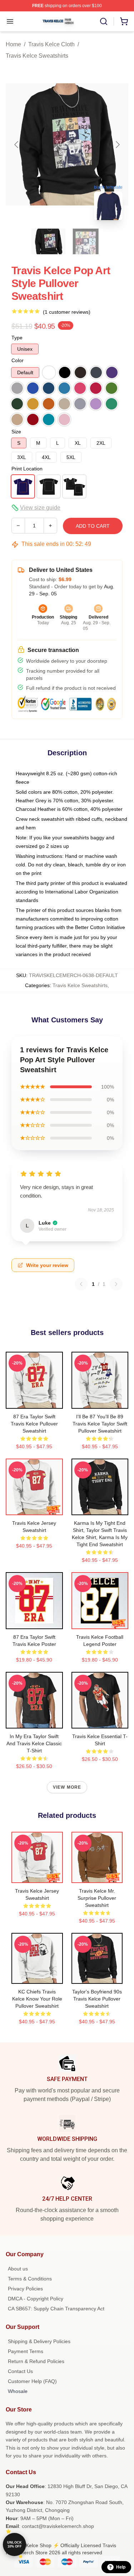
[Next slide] (117, 145)
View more (67, 1787)
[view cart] (124, 21)
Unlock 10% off (14, 2544)
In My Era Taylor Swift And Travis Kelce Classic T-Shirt (34, 1743)
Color (18, 360)
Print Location (27, 469)
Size (16, 432)
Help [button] (121, 2567)
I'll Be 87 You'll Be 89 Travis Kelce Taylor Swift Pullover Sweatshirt (100, 1424)
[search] (104, 21)
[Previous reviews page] (81, 1284)
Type (17, 338)
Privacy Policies (25, 2289)
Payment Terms (26, 2351)
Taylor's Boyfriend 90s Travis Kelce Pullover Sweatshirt (97, 1999)
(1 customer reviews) (67, 312)
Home (13, 44)
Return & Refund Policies (36, 2361)
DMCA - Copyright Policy (36, 2299)
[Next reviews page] (116, 1284)
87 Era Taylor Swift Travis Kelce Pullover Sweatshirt (34, 1424)
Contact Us (20, 2371)
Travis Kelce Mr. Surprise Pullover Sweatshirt (97, 1898)
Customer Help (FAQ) (32, 2381)
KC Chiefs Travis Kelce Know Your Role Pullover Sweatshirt (37, 1999)
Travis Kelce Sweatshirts (37, 56)
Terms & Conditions (30, 2279)
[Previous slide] (17, 145)
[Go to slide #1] (49, 241)
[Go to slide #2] (86, 241)
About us (18, 2269)
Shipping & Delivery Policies (39, 2341)
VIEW (34, 1402)
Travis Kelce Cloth (51, 44)
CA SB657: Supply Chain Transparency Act (56, 2309)
